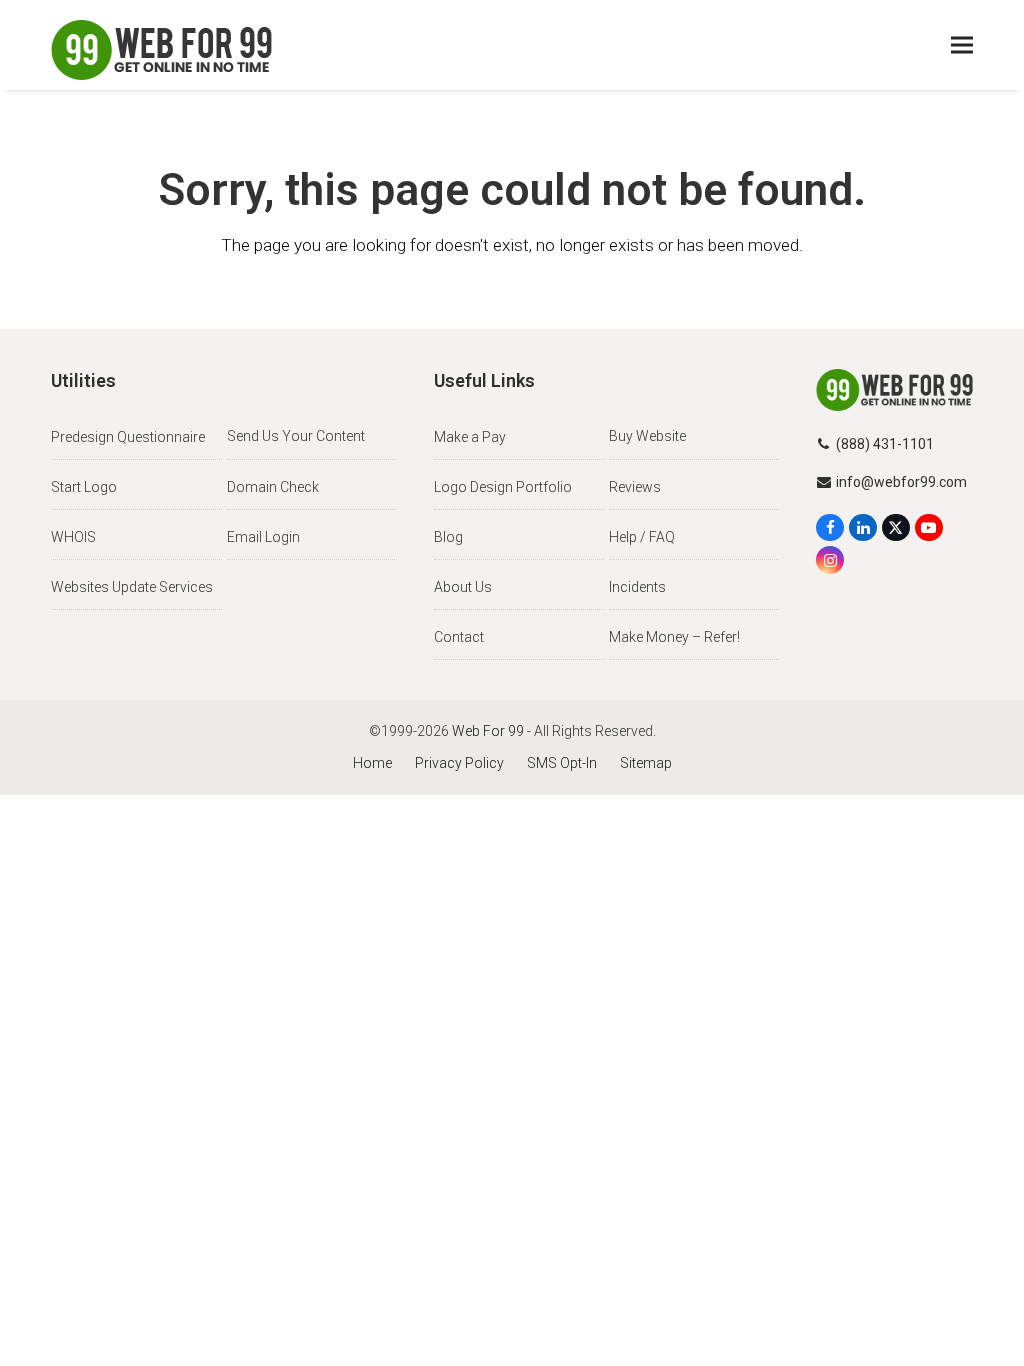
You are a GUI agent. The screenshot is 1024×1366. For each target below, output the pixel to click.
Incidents (637, 587)
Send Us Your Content (296, 436)
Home (372, 763)
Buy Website (647, 436)
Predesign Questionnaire (128, 437)
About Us (463, 587)
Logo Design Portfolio (503, 487)
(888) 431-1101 (885, 444)
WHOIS (73, 537)
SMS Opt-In (562, 763)
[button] (962, 45)
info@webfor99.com (901, 482)
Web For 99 (488, 731)
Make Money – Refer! (674, 637)
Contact (459, 637)
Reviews (635, 487)
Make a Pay (470, 437)
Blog (448, 537)
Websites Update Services (132, 587)
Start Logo (84, 487)
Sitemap (646, 763)
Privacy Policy (459, 763)
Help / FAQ (642, 537)
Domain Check (273, 487)
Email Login (263, 537)
